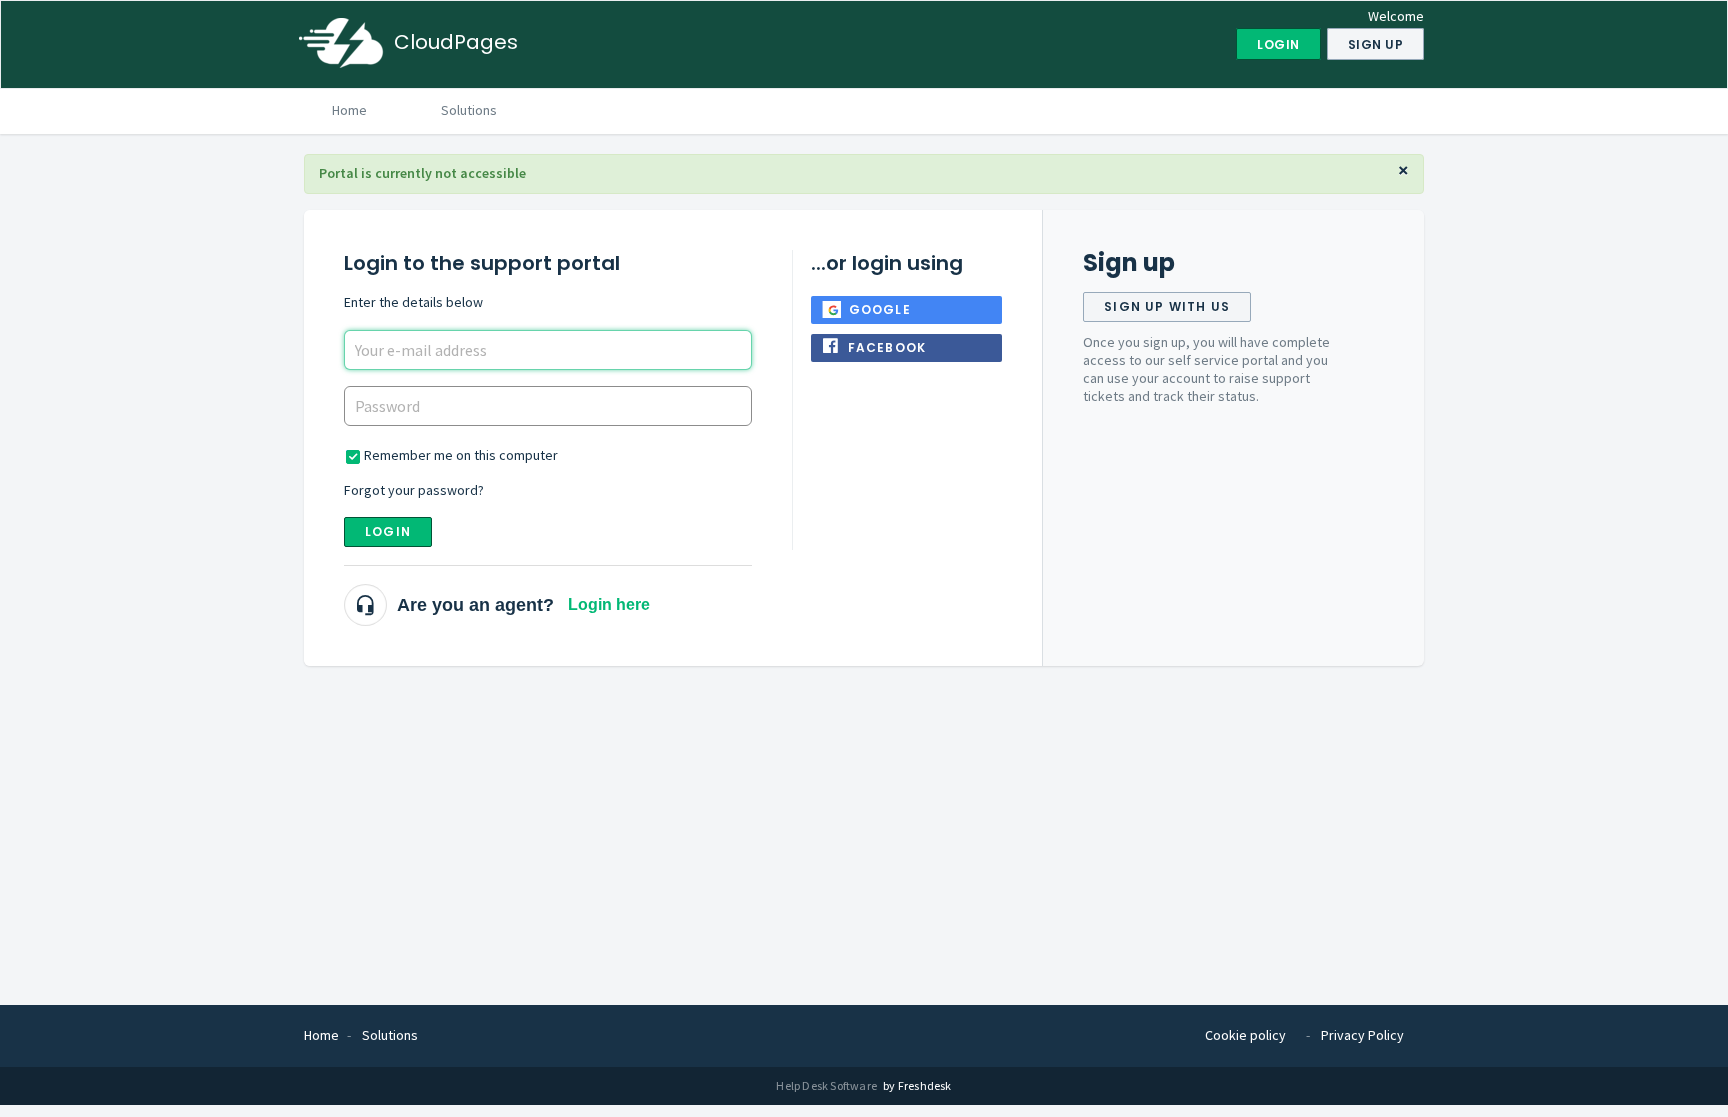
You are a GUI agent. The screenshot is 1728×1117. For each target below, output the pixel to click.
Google (880, 309)
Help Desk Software (827, 1085)
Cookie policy (1245, 1035)
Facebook (887, 347)
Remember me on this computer (461, 455)
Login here (609, 604)
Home (349, 110)
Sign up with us (1167, 306)
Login (388, 531)
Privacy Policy (1362, 1035)
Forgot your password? (414, 490)
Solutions (469, 110)
